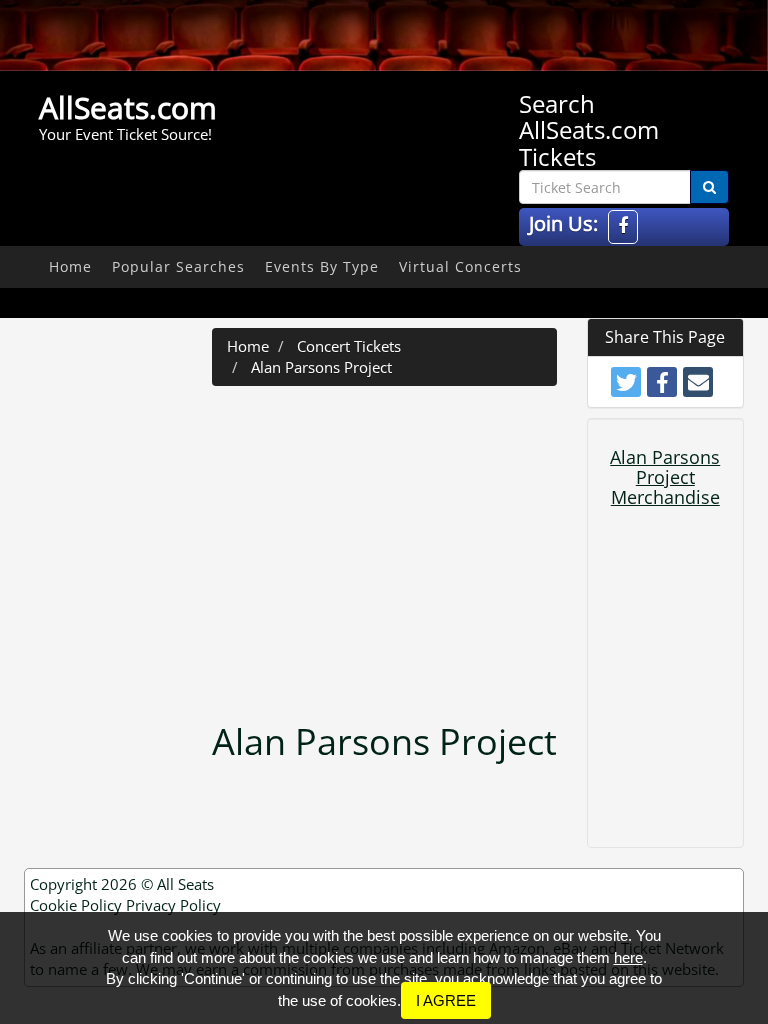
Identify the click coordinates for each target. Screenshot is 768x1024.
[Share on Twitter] (626, 382)
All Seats (185, 884)
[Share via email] (698, 382)
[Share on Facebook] (662, 382)
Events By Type (322, 266)
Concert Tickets (349, 346)
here (628, 957)
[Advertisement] (412, 546)
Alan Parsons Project (321, 367)
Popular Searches (178, 266)
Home (70, 266)
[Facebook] (623, 226)
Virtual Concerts (460, 266)
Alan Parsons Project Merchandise (665, 477)
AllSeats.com (128, 107)
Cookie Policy (76, 905)
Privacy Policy (173, 905)
